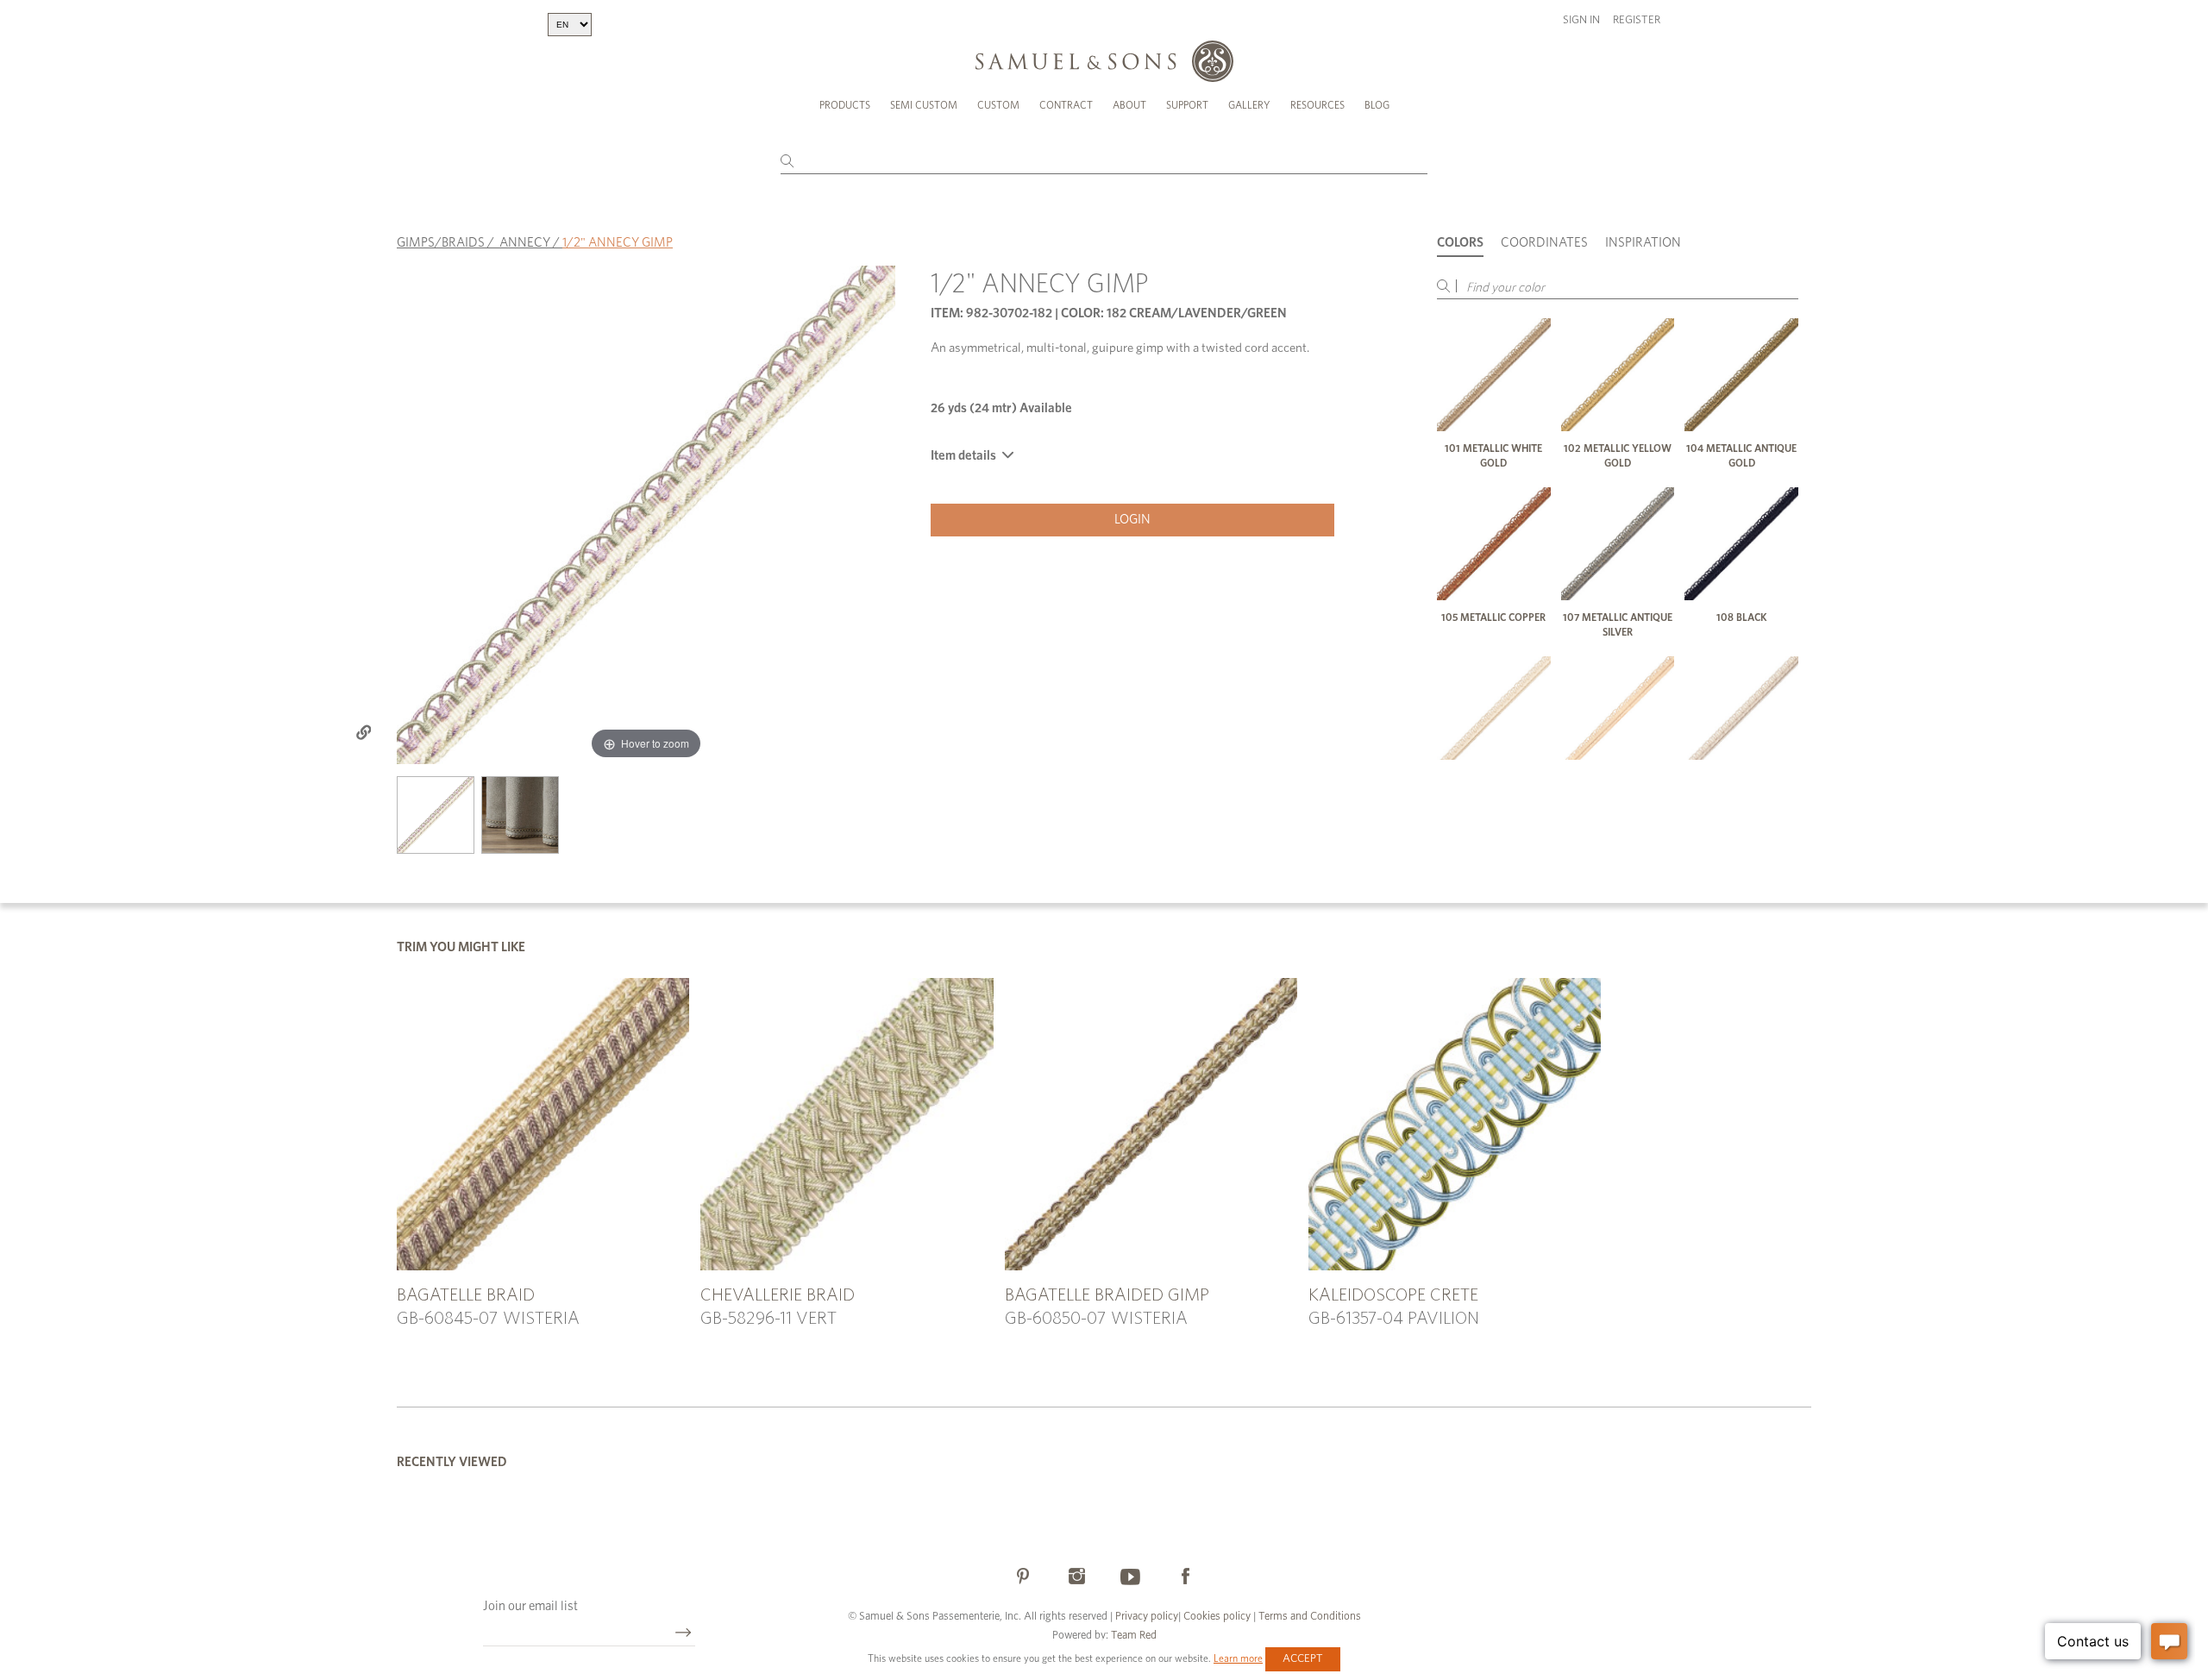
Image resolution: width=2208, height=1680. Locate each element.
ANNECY (525, 243)
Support (1187, 105)
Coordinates (1544, 243)
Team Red (1134, 1636)
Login (1132, 520)
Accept (1303, 1659)
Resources (1317, 105)
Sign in (1581, 20)
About (1129, 105)
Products (845, 105)
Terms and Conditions (1308, 1617)
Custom (998, 105)
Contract (1066, 105)
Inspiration (1643, 243)
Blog (1377, 105)
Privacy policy (1147, 1617)
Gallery (1249, 105)
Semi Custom (924, 105)
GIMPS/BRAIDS (441, 243)
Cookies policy (1217, 1617)
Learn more (1238, 1658)
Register (1637, 20)
